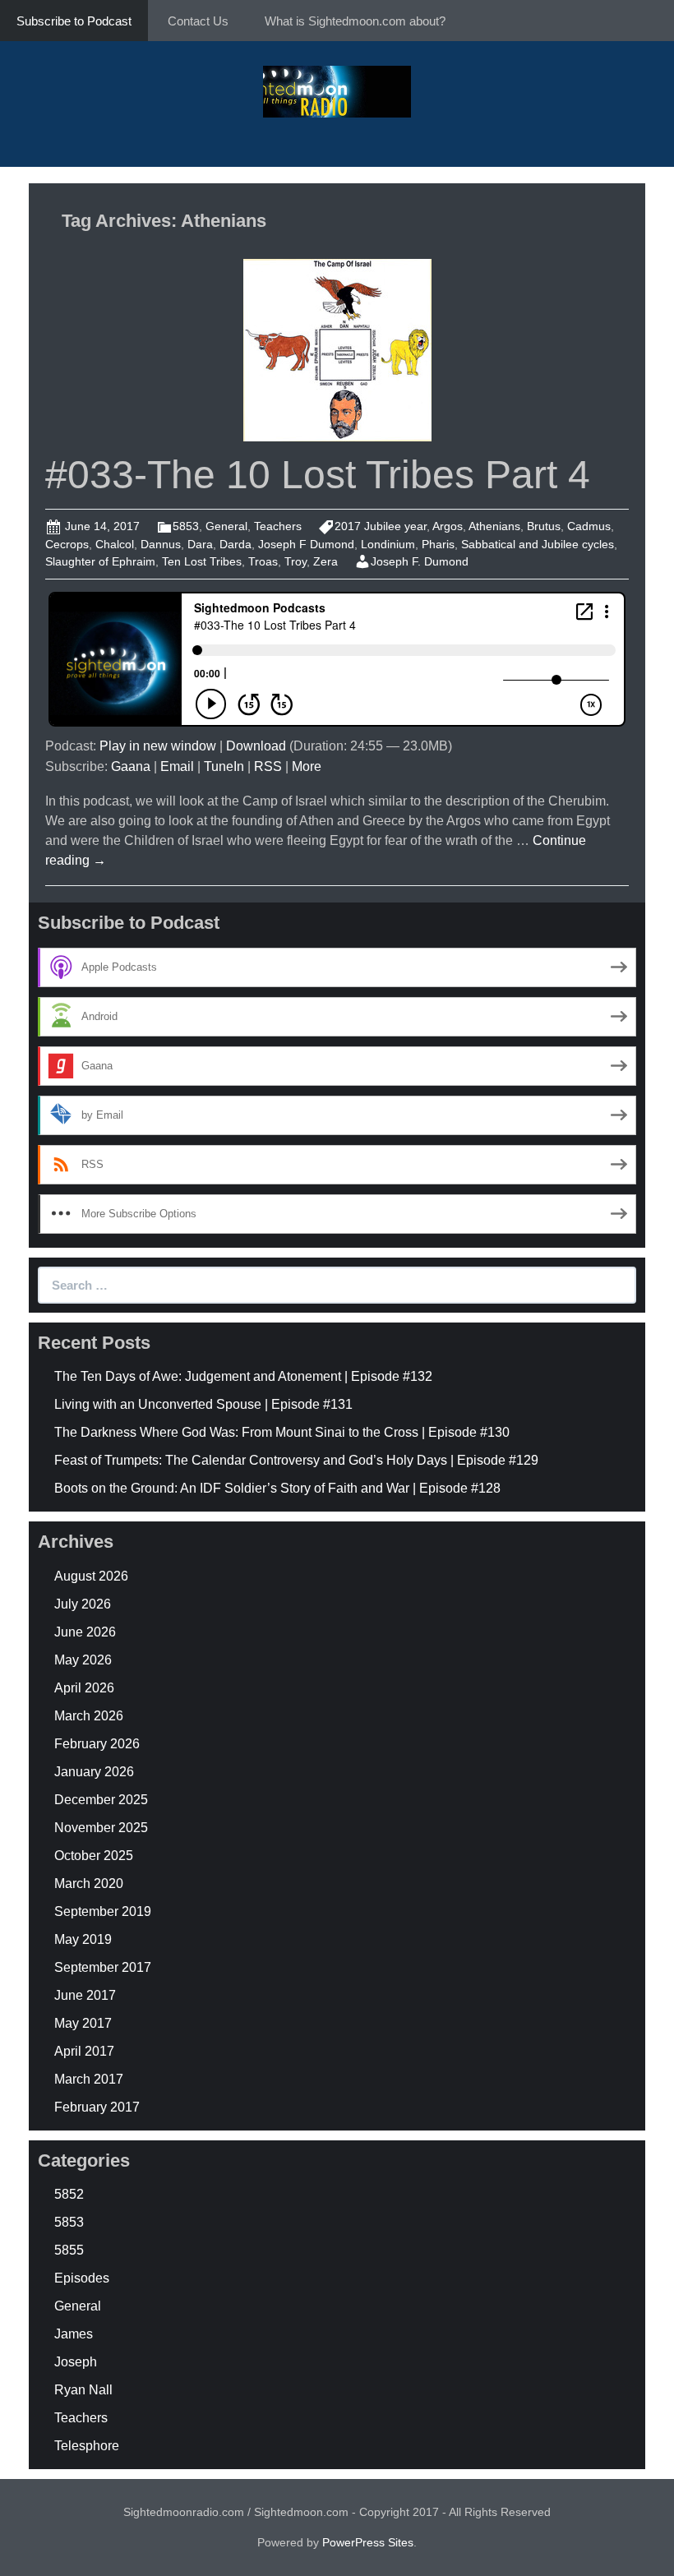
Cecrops (67, 544)
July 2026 (83, 1604)
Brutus (544, 526)
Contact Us (198, 21)
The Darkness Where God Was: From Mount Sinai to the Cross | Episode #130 (282, 1432)
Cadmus (589, 526)
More (307, 766)
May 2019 (83, 1939)
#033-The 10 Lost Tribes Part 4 (318, 475)
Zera (325, 561)
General (226, 526)
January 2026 (94, 1772)
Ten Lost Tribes (202, 561)
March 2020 (89, 1884)
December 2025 (101, 1800)
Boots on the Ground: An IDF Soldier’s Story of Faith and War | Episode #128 (277, 1488)
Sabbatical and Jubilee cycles (538, 544)
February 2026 (97, 1744)
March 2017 (89, 2079)
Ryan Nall (83, 2390)
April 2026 (84, 1688)
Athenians (494, 526)
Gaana (131, 766)
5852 (69, 2194)
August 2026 (91, 1576)
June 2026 (85, 1632)
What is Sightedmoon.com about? (355, 21)
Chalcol (115, 544)
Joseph (76, 2362)
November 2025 (101, 1828)
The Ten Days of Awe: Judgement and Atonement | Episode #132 (243, 1376)
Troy (295, 561)
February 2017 (97, 2107)
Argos (448, 526)
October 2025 (94, 1856)
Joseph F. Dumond (420, 561)
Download (256, 746)
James (74, 2334)
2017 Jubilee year (381, 526)
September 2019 (103, 1911)
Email (177, 766)
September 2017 (103, 1967)
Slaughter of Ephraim (100, 561)
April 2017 (84, 2051)
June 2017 (85, 1995)
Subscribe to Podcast (74, 21)
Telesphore (87, 2446)
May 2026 (83, 1660)
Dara (200, 544)
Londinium (388, 544)
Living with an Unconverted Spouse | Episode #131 (203, 1404)
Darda (235, 544)
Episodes (82, 2278)
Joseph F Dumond (306, 544)
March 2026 (89, 1716)
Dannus (161, 544)
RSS (268, 766)
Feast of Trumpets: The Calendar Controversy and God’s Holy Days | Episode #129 (296, 1460)
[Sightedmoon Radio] (337, 90)
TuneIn (224, 766)
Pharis (438, 544)
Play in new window (158, 746)
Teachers (278, 526)
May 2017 (83, 2023)
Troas (263, 561)
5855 (69, 2250)
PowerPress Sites (368, 2542)
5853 (186, 526)
